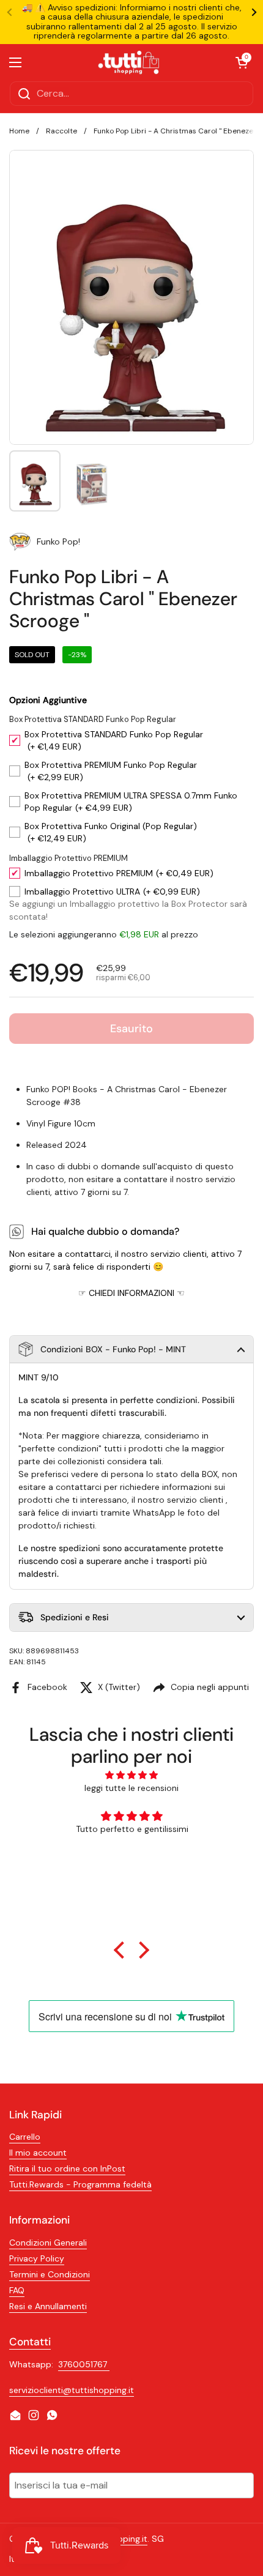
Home (19, 131)
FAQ (17, 2290)
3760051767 (84, 2364)
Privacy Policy (37, 2258)
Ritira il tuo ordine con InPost (67, 2168)
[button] (131, 1349)
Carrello (25, 2137)
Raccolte (61, 131)
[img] (132, 1775)
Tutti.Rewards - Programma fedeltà (80, 2184)
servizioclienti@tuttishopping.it (72, 2390)
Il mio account (38, 2153)
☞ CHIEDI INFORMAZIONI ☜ (131, 1293)
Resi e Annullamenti (48, 2306)
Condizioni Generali (48, 2243)
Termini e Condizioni (50, 2274)
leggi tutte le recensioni (131, 1788)
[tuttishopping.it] (128, 62)
